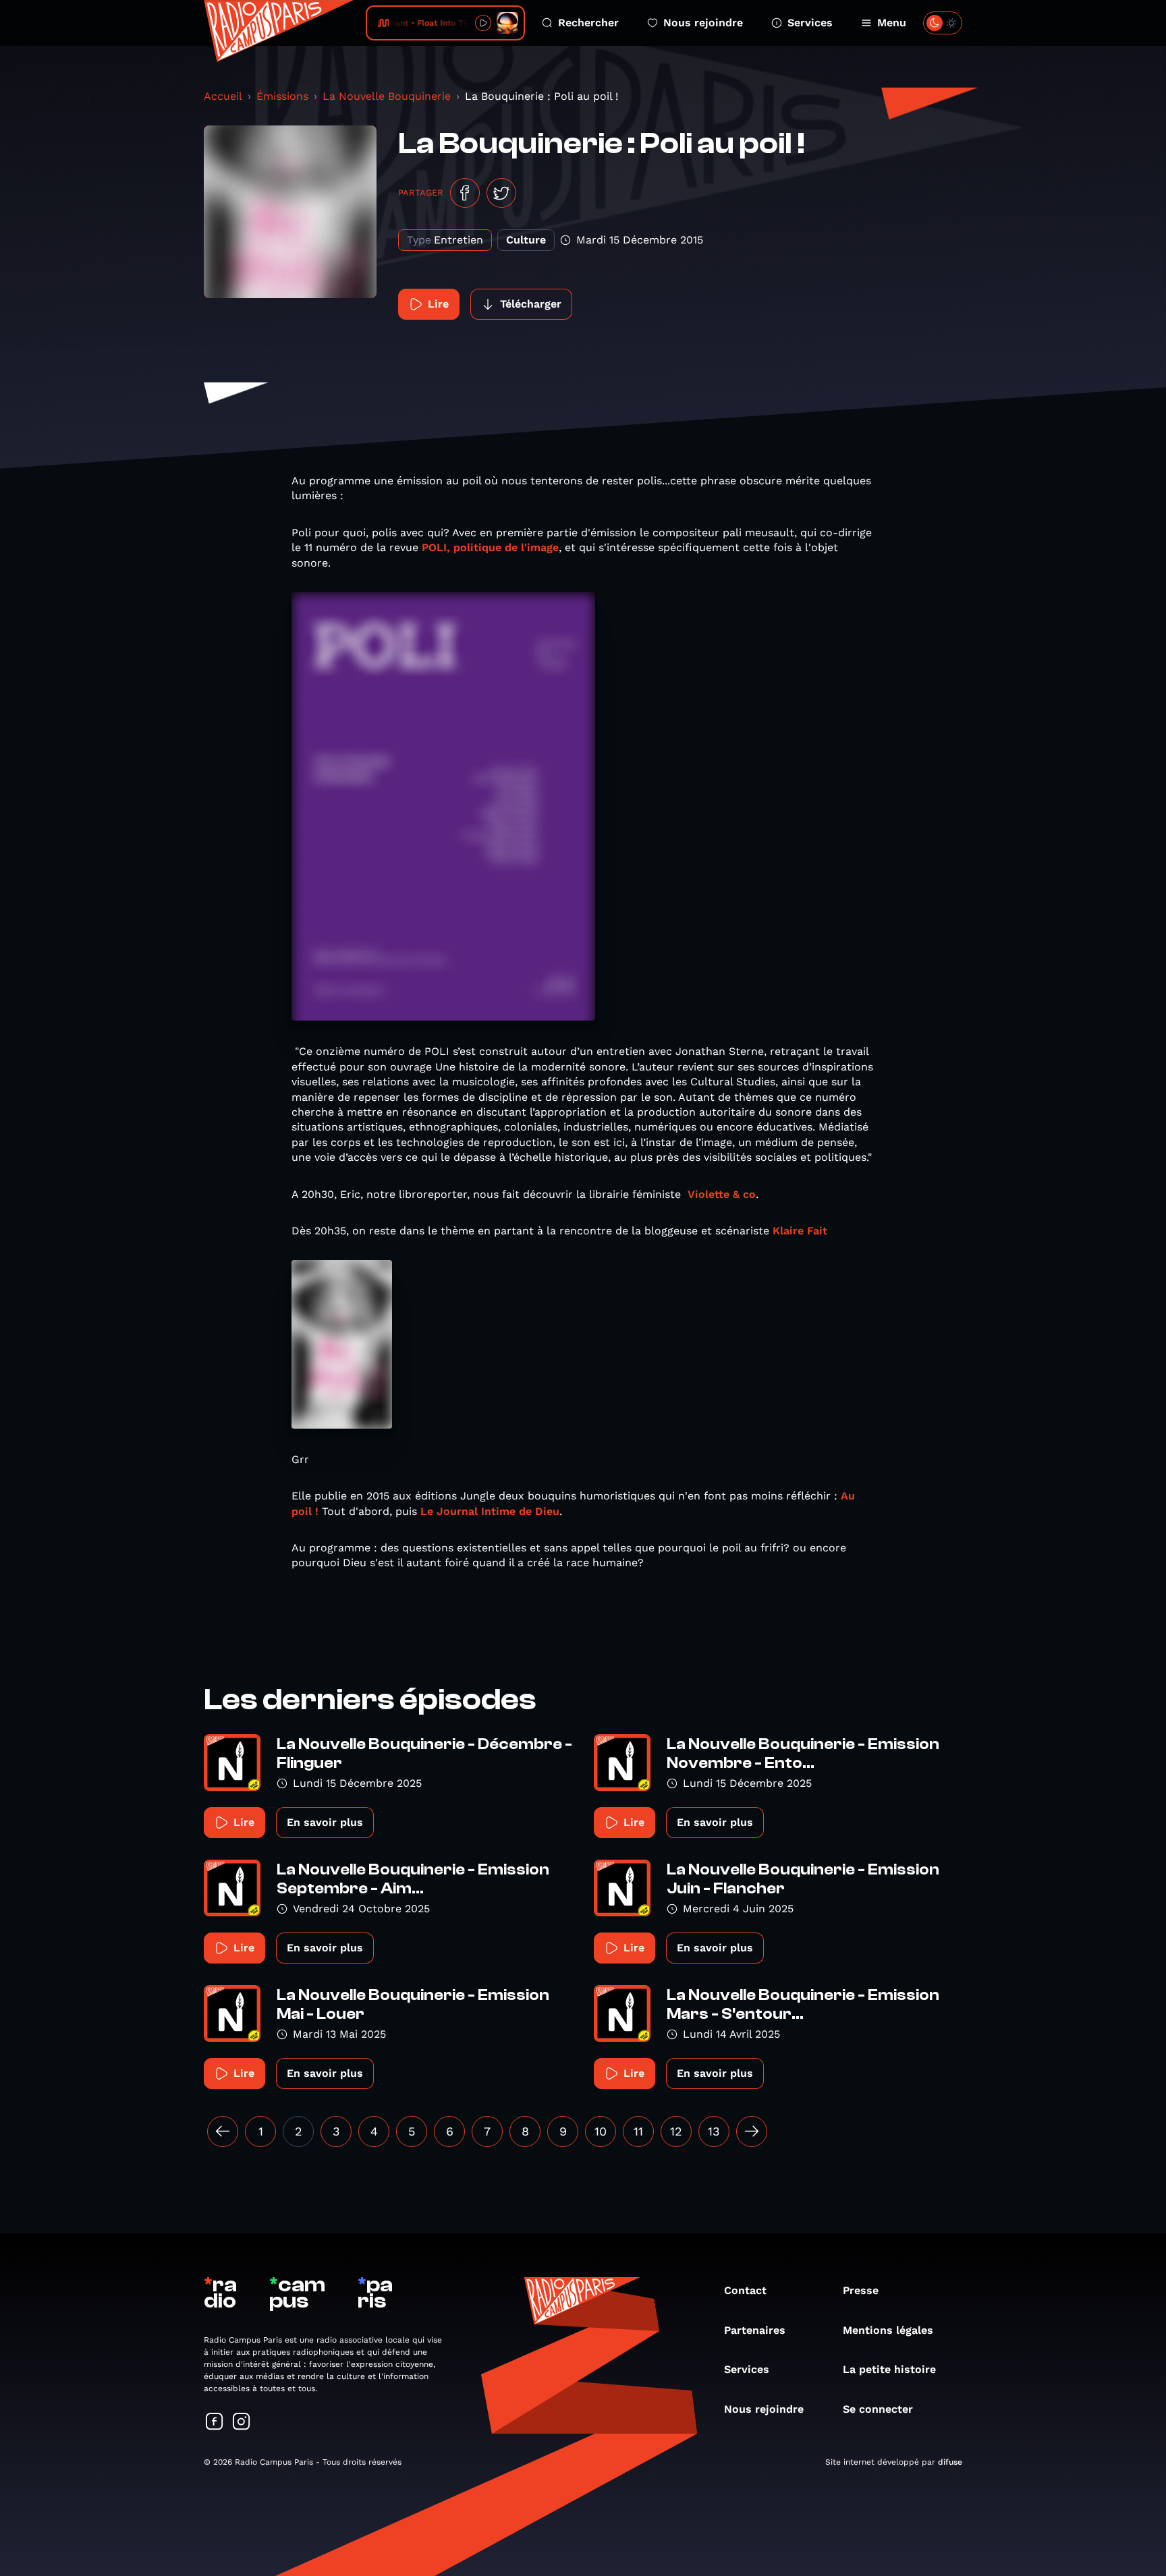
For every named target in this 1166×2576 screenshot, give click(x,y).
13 (714, 2131)
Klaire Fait (800, 1231)
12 (676, 2131)
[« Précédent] (223, 2131)
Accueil (223, 96)
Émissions (282, 96)
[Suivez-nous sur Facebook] (215, 2423)
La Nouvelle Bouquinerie (387, 96)
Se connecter (878, 2409)
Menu (892, 23)
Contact (745, 2290)
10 (601, 2131)
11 (638, 2131)
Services (810, 23)
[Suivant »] (752, 2131)
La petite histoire (889, 2369)
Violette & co (722, 1194)
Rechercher (588, 23)
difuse (950, 2462)
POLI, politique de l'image (490, 547)
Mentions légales (888, 2330)
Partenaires (755, 2330)
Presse (861, 2290)
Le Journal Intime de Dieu (490, 1511)
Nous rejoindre (703, 23)
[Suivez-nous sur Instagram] (242, 2423)
